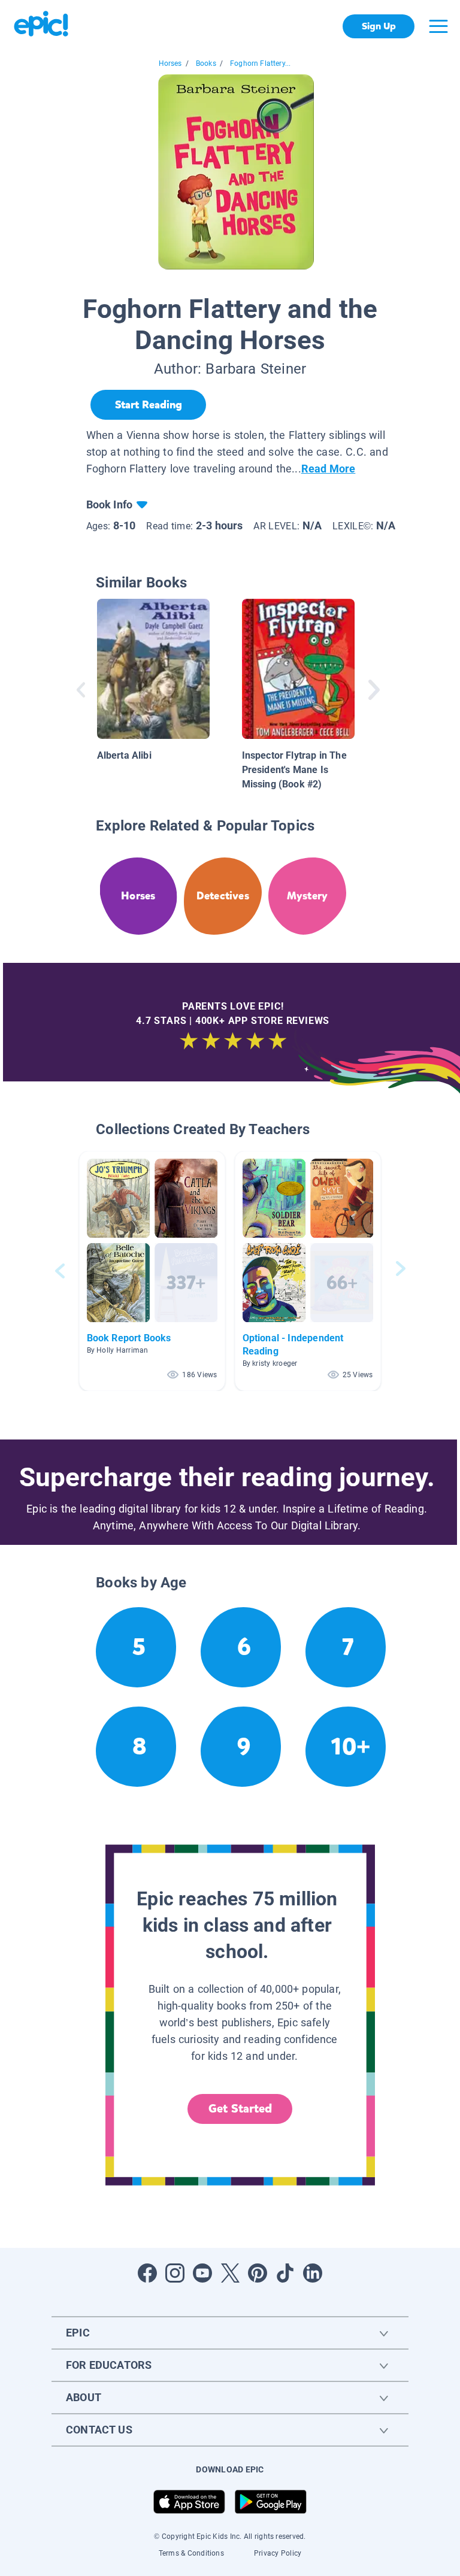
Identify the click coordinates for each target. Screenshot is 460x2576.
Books (206, 63)
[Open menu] (438, 26)
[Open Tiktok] (285, 2273)
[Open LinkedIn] (313, 2273)
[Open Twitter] (230, 2273)
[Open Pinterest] (258, 2273)
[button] (152, 1271)
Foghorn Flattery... (260, 63)
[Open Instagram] (175, 2273)
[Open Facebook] (147, 2273)
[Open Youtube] (202, 2273)
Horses (170, 63)
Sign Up (379, 26)
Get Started (240, 2109)
